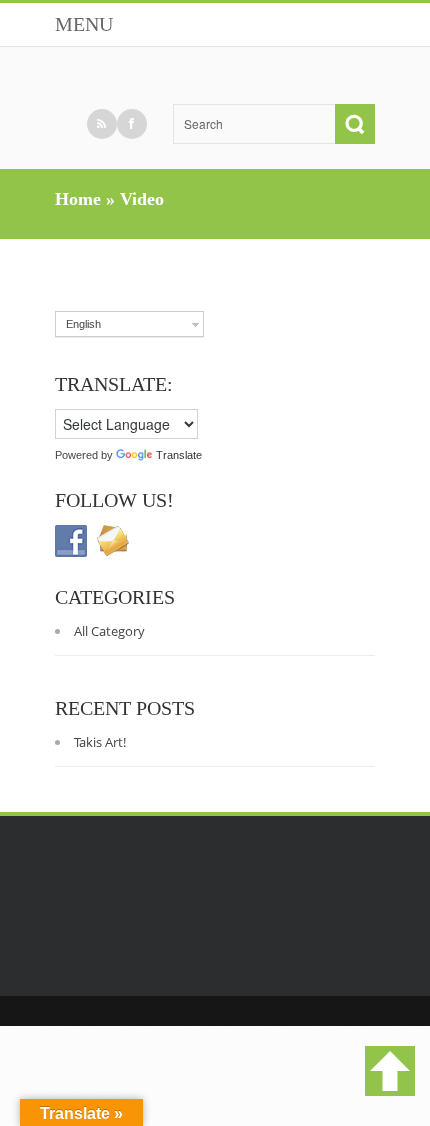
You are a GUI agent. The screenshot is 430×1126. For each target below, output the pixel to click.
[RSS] (102, 124)
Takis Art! (100, 742)
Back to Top (390, 1071)
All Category (109, 631)
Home (78, 199)
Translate (179, 455)
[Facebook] (132, 124)
